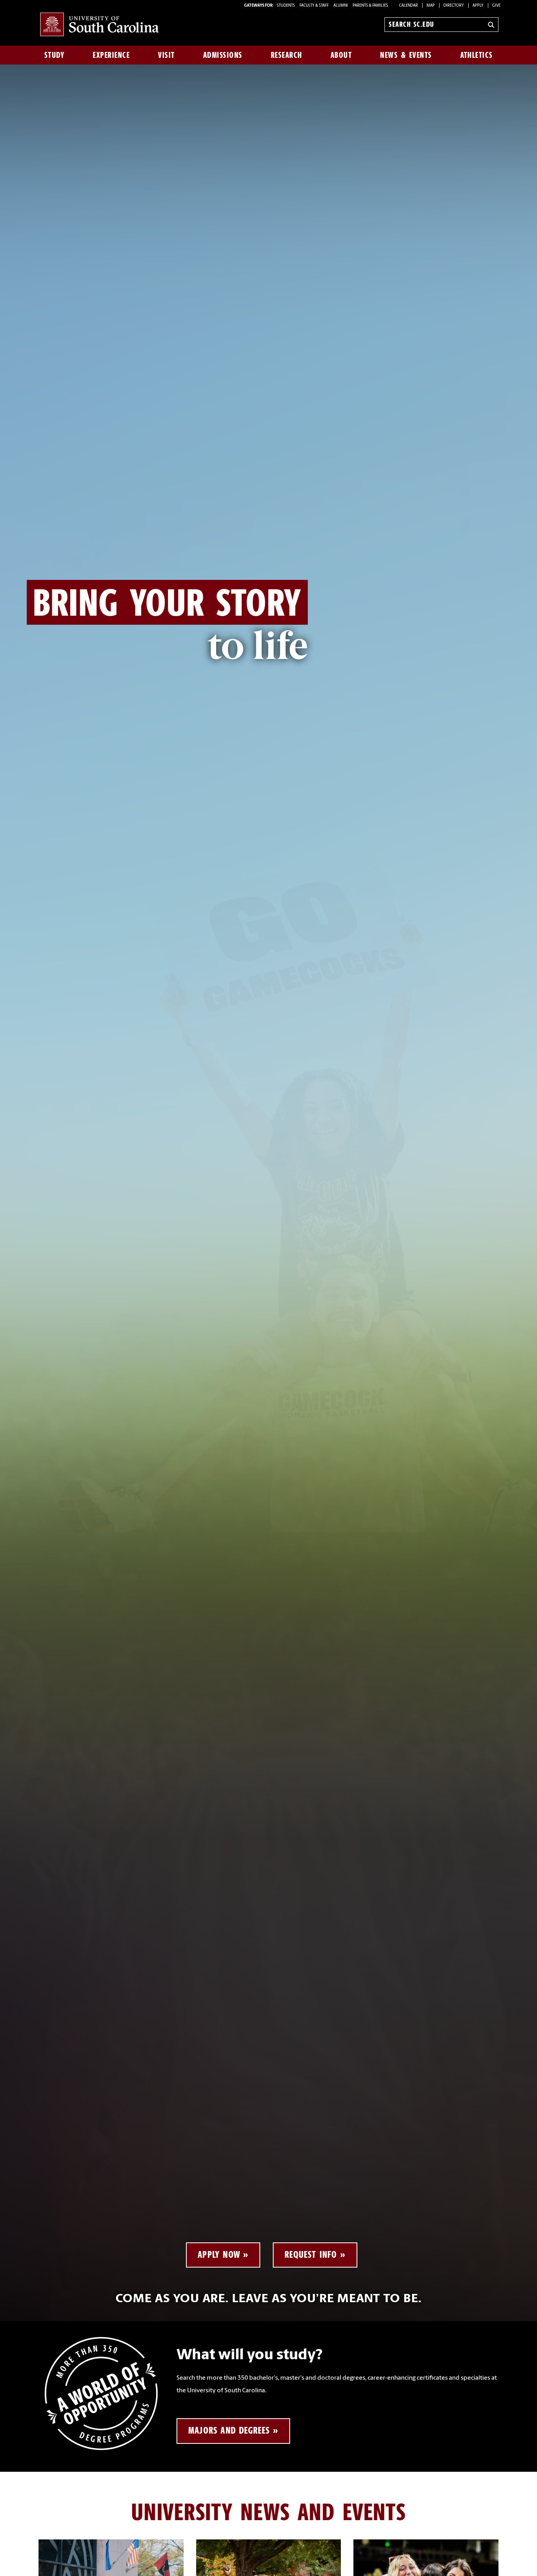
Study (55, 55)
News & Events (406, 55)
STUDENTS (286, 6)
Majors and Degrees (229, 2430)
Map (431, 6)
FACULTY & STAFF (314, 6)
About (341, 55)
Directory (454, 6)
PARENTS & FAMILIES (370, 6)
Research (287, 55)
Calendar (408, 6)
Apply (478, 6)
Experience (111, 55)
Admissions (223, 55)
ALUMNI (341, 6)
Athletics (477, 55)
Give (496, 6)
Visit (166, 55)
